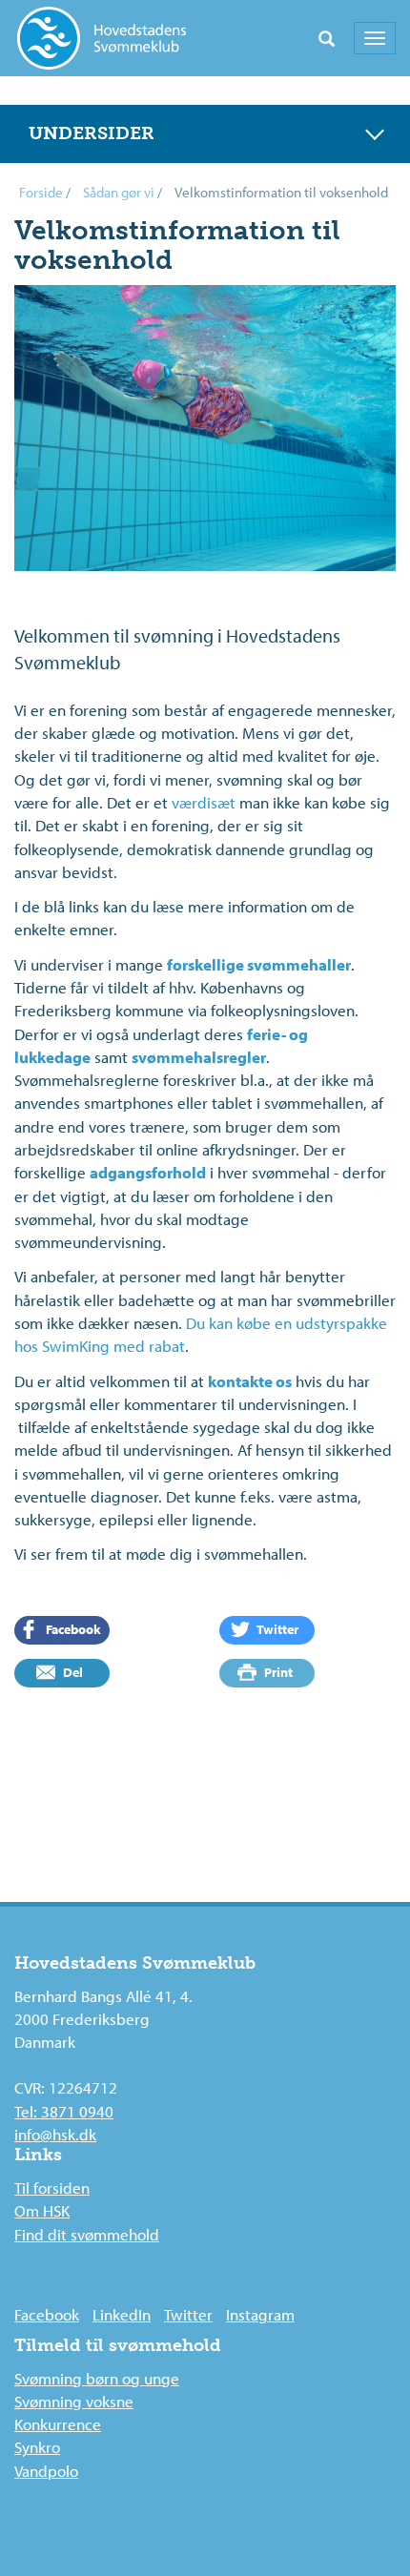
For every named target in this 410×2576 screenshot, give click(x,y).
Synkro (37, 2447)
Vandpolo (46, 2471)
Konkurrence (58, 2424)
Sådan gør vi (119, 192)
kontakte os (250, 1381)
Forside (41, 192)
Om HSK (42, 2210)
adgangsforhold (148, 1172)
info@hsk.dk (55, 2134)
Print (277, 1672)
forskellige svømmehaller (259, 964)
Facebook (72, 1629)
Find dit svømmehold (87, 2234)
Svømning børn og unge (97, 2378)
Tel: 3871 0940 (64, 2111)
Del (72, 1672)
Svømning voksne (74, 2401)
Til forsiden (52, 2188)
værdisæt (204, 802)
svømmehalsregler (199, 1057)
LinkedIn (122, 2314)
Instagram (260, 2314)
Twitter (277, 1629)
